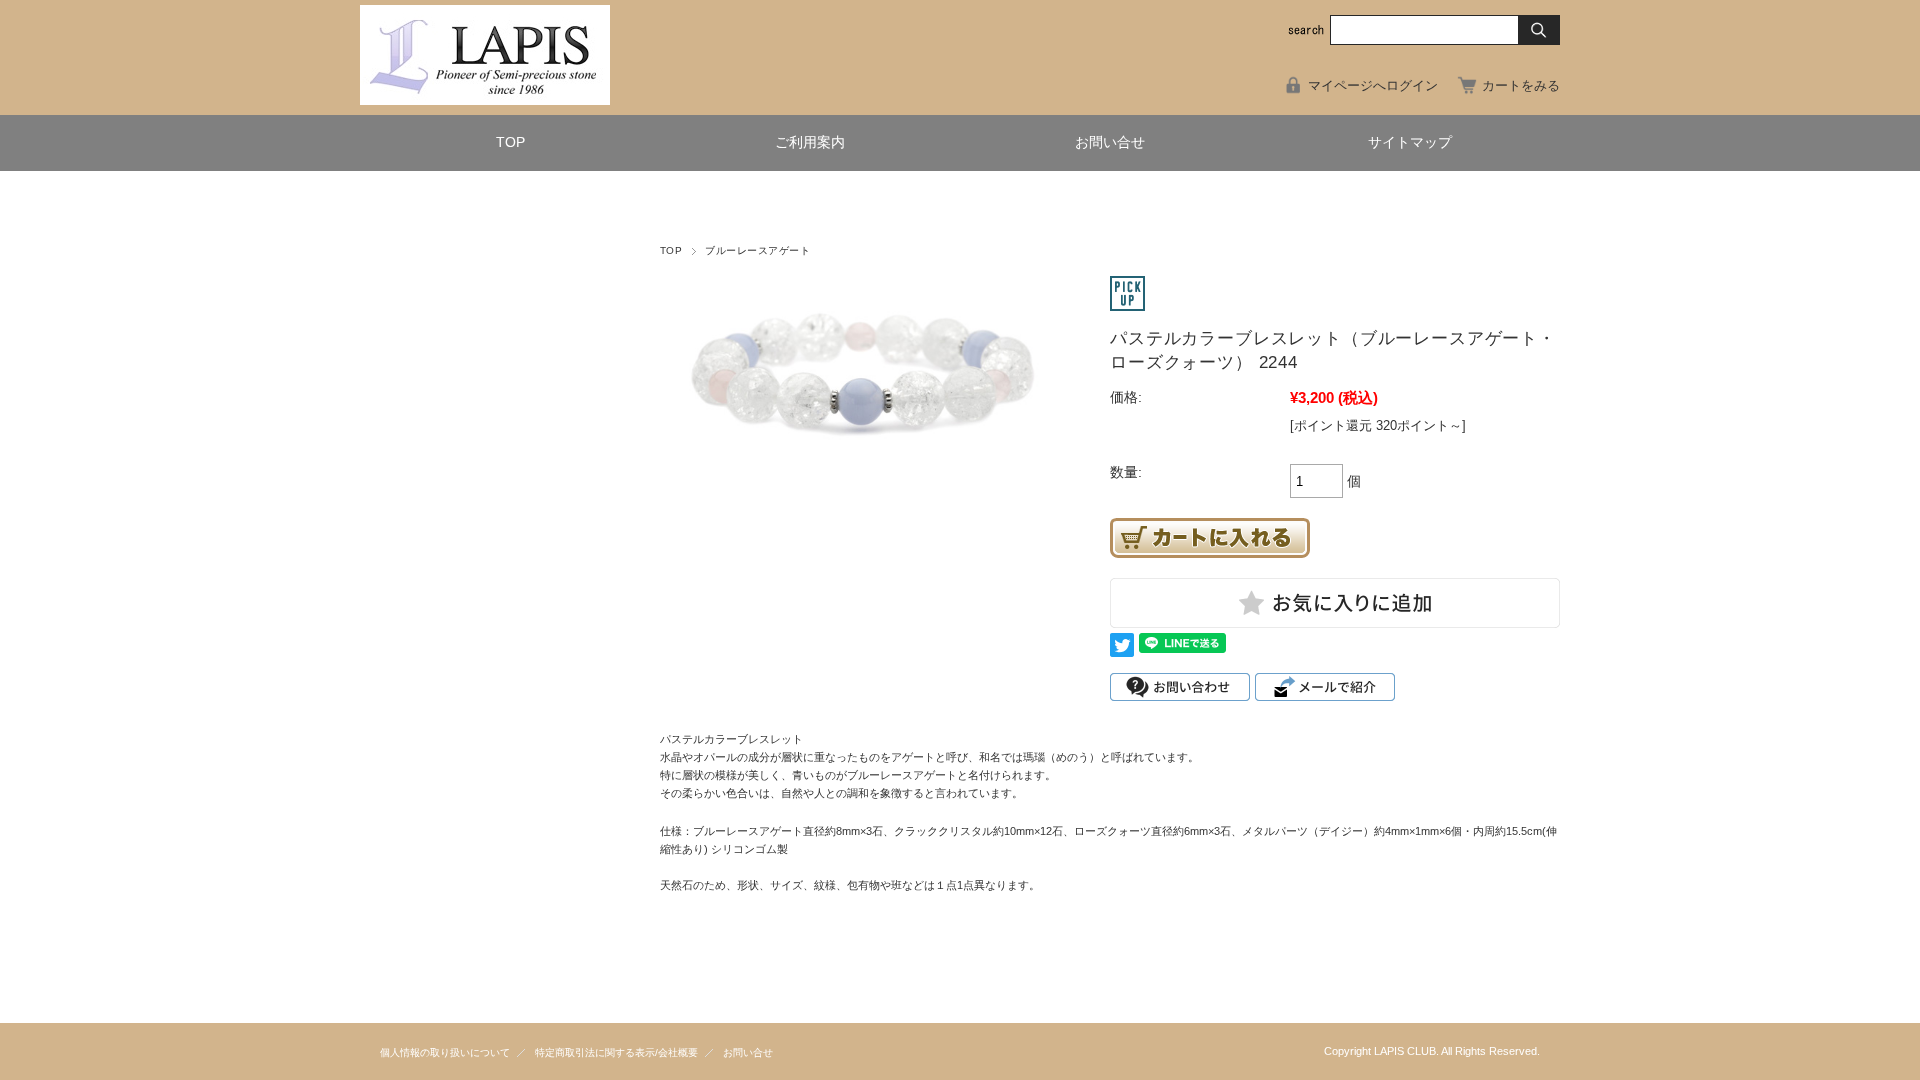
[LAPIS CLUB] (485, 99)
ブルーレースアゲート (757, 250)
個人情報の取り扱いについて (445, 1052)
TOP (510, 142)
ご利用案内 (810, 142)
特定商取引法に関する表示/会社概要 (616, 1052)
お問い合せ (1110, 142)
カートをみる (1521, 85)
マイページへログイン (1373, 85)
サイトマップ (1410, 142)
